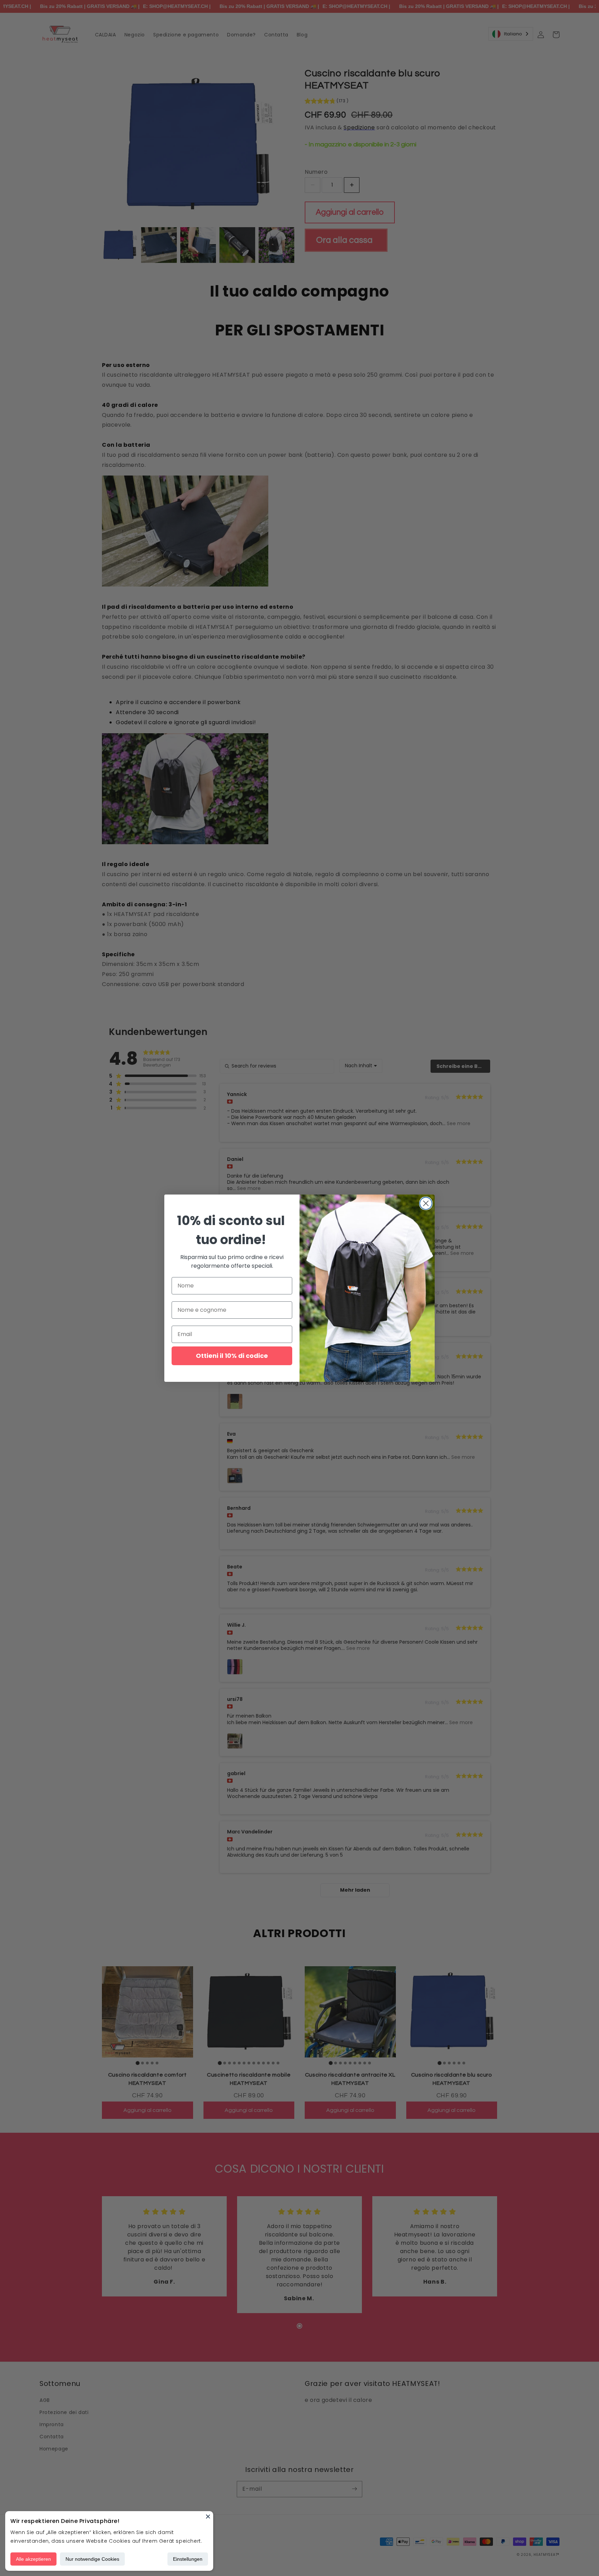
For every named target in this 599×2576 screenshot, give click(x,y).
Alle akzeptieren (33, 2559)
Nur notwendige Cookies (92, 2559)
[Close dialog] (426, 1203)
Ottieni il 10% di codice (232, 1356)
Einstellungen (188, 2559)
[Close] (208, 2516)
